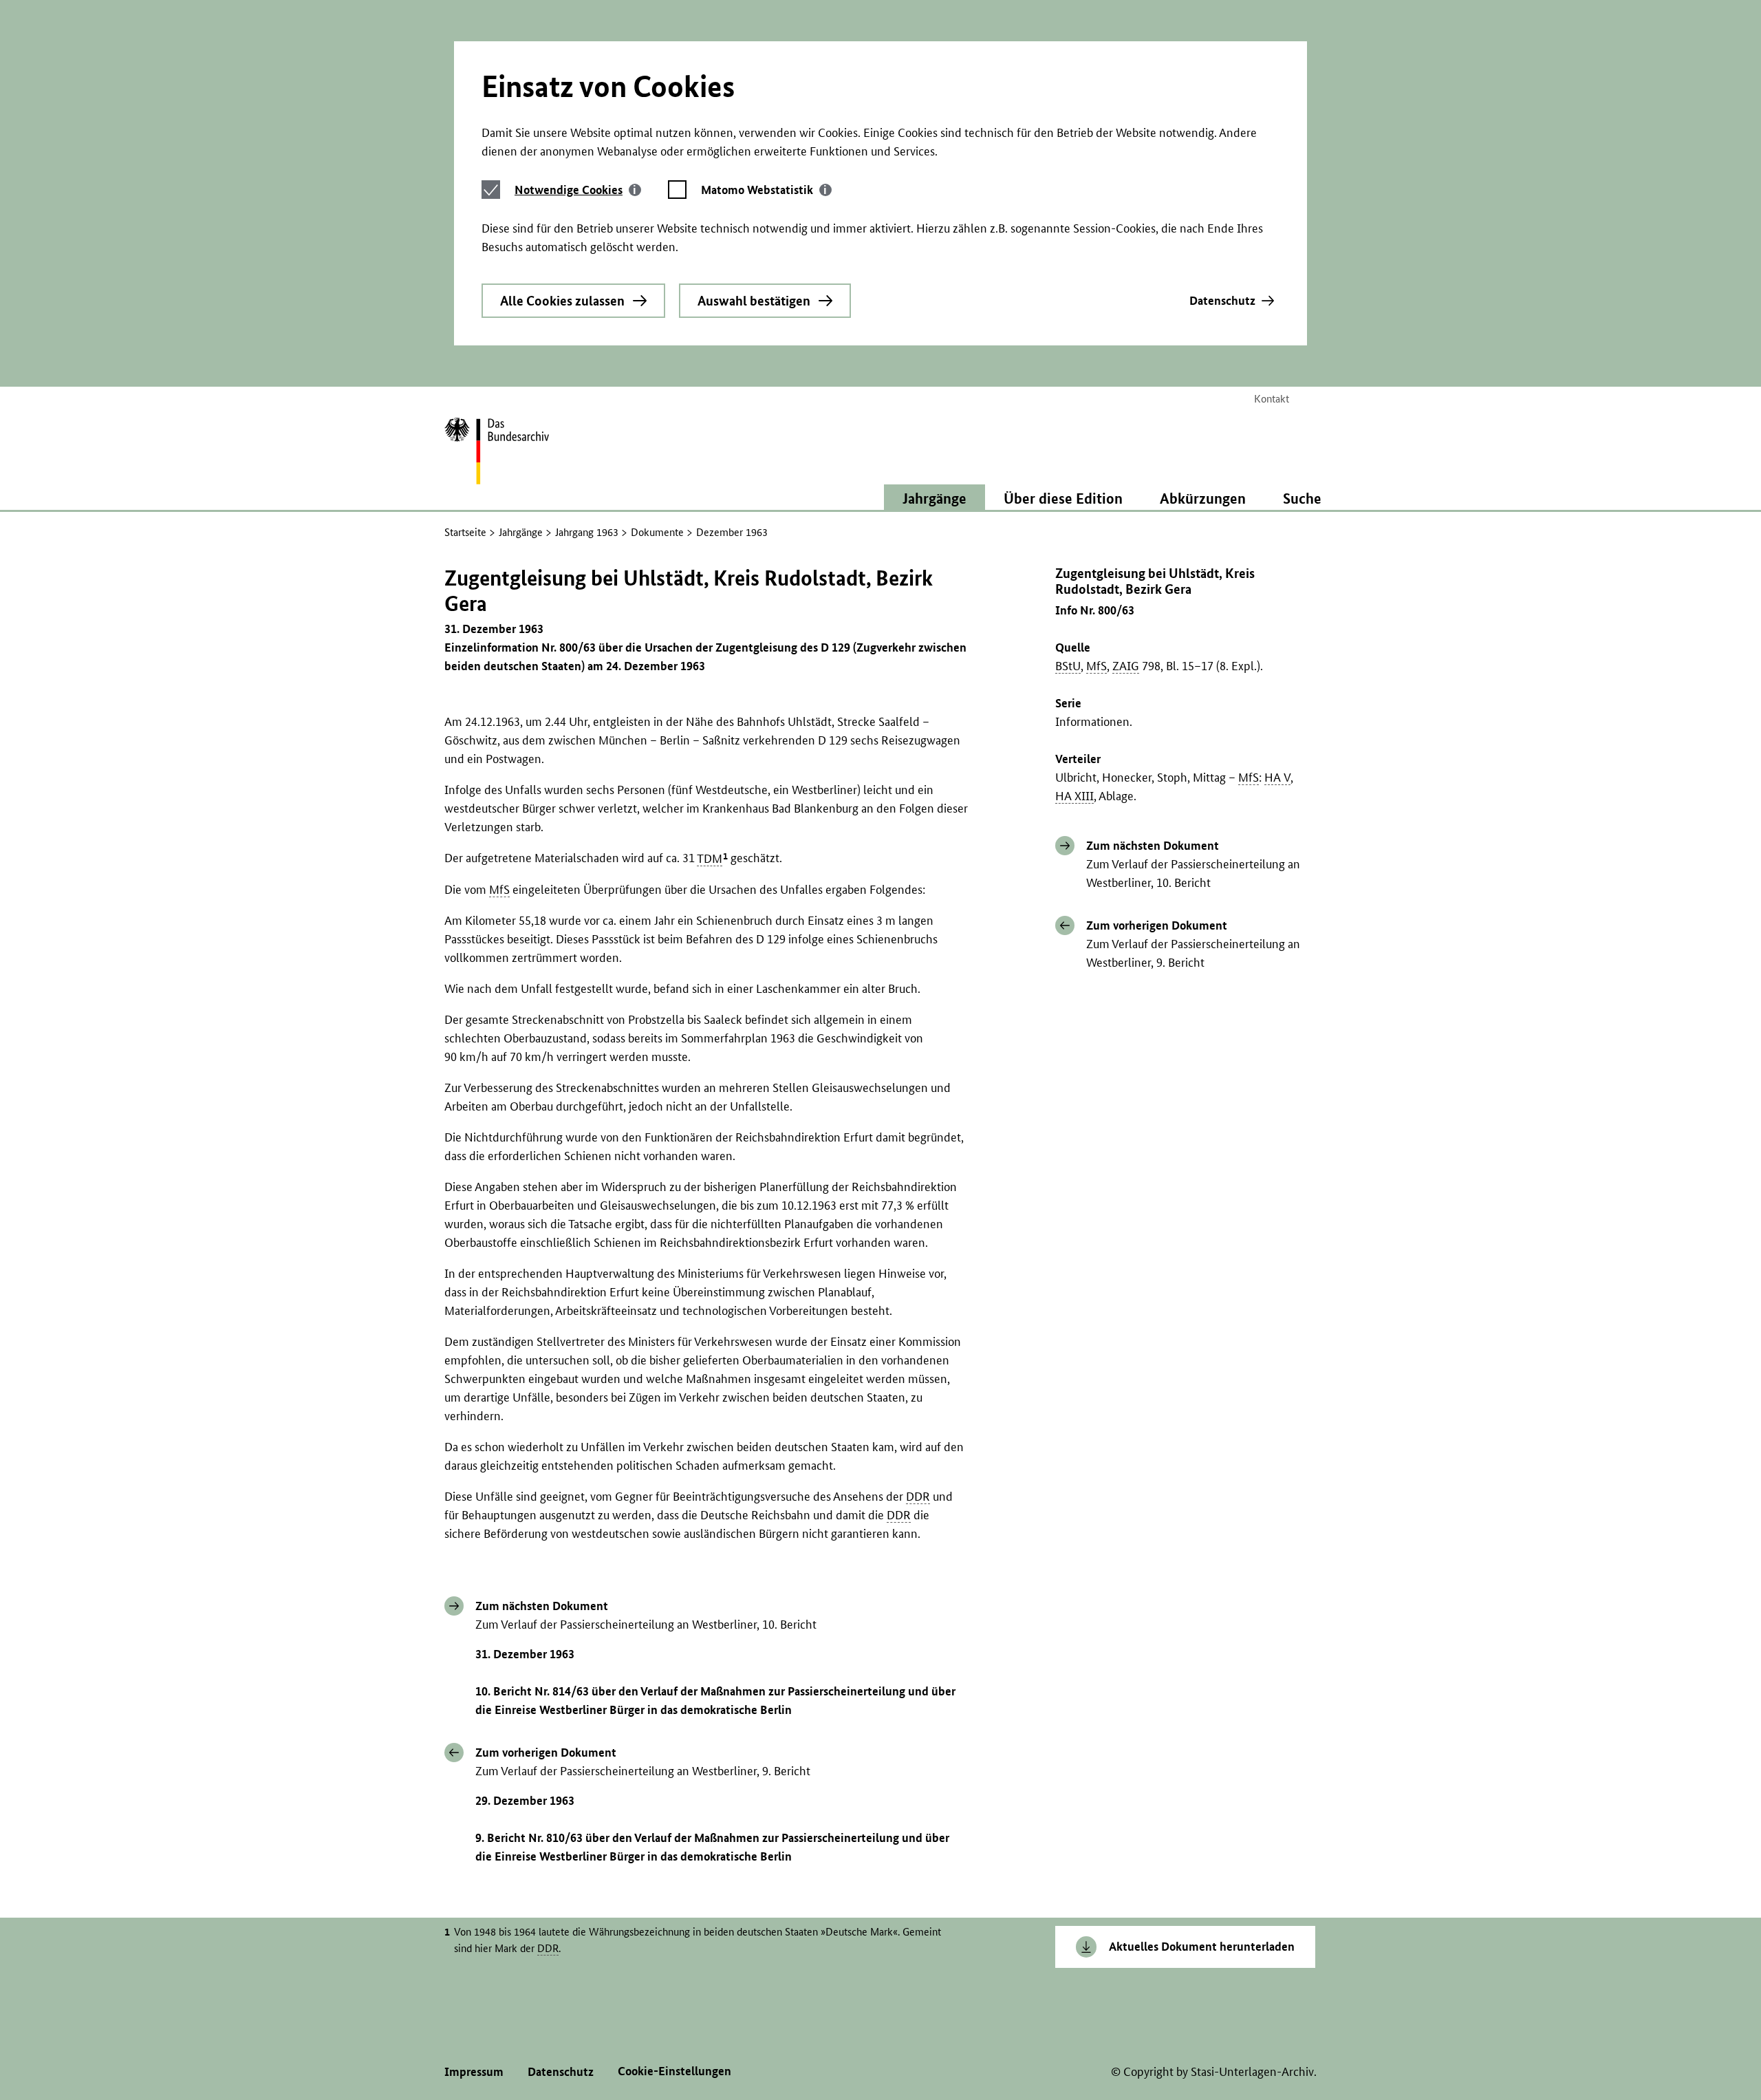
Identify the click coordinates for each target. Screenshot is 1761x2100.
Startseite (465, 532)
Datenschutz (1222, 300)
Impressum (474, 2071)
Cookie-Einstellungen (674, 2071)
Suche (1302, 498)
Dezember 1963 (732, 532)
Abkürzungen (1203, 498)
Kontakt (1272, 399)
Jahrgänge (521, 532)
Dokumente (657, 532)
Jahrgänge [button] (934, 498)
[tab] (578, 190)
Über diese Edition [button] (1063, 498)
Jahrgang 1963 (587, 532)
